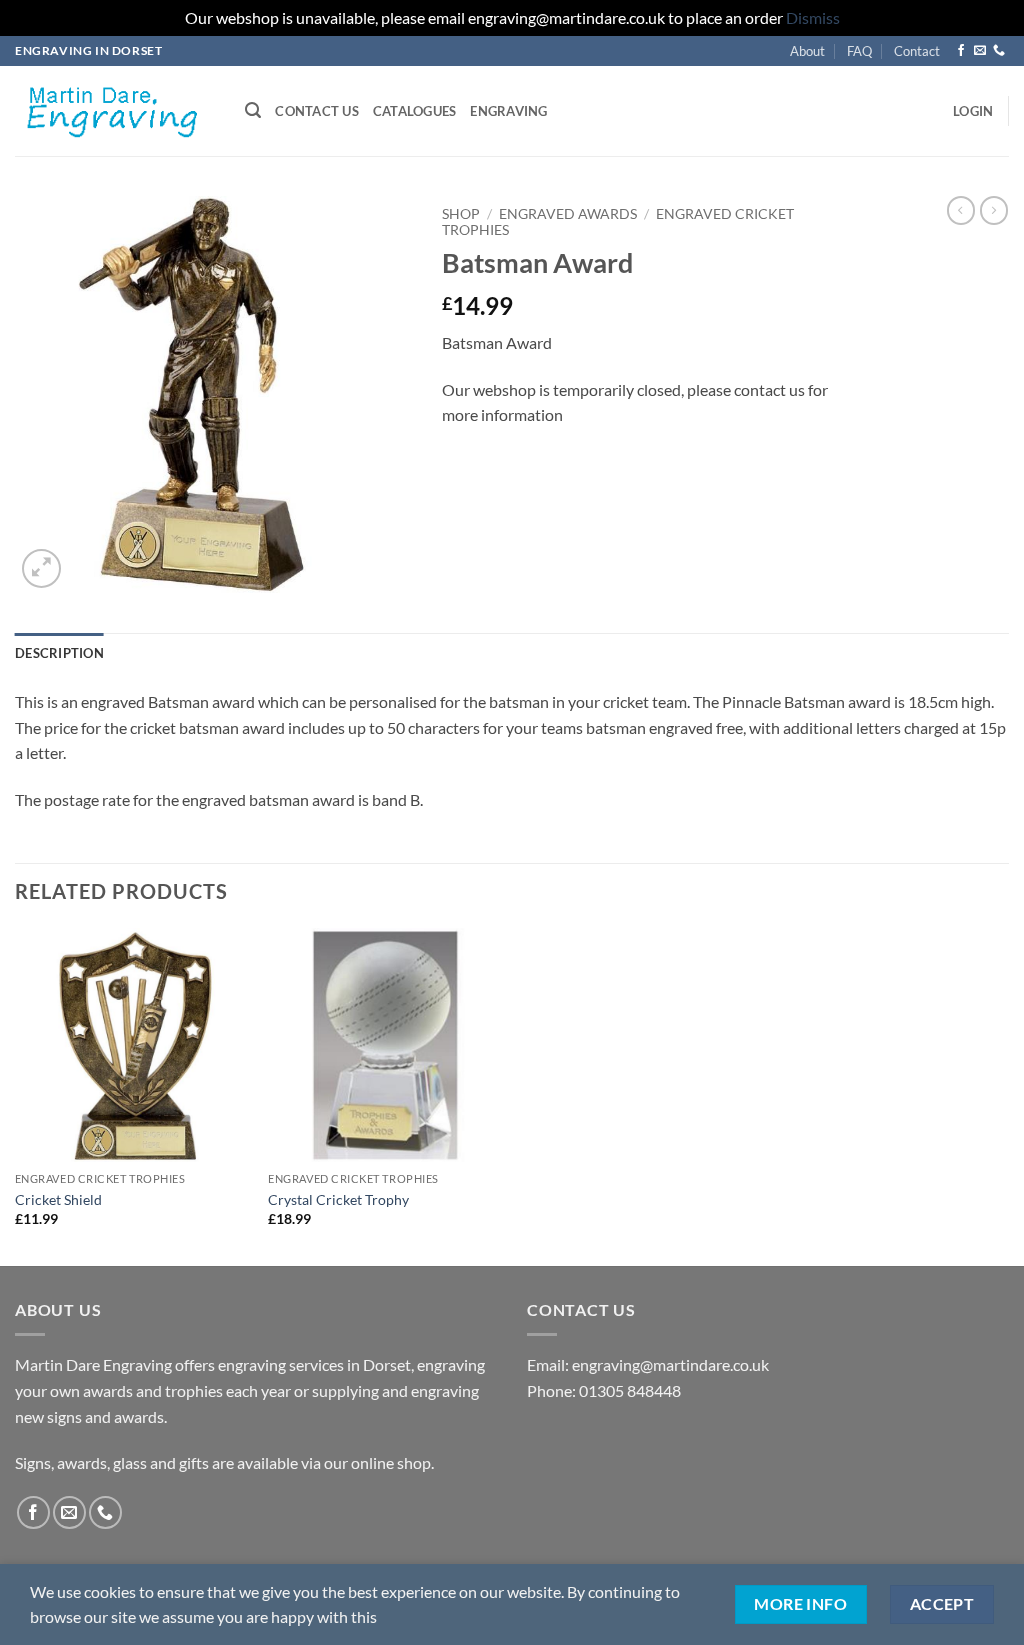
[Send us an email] (980, 51)
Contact (917, 51)
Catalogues (415, 111)
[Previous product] (994, 210)
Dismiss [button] (813, 17)
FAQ (859, 51)
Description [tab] (59, 653)
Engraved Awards (568, 214)
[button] (253, 110)
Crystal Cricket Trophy (338, 1199)
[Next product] (961, 210)
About (807, 51)
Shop (461, 214)
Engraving (508, 111)
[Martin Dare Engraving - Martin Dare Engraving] (115, 111)
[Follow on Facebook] (961, 51)
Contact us (317, 111)
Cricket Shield (58, 1199)
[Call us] (999, 51)
